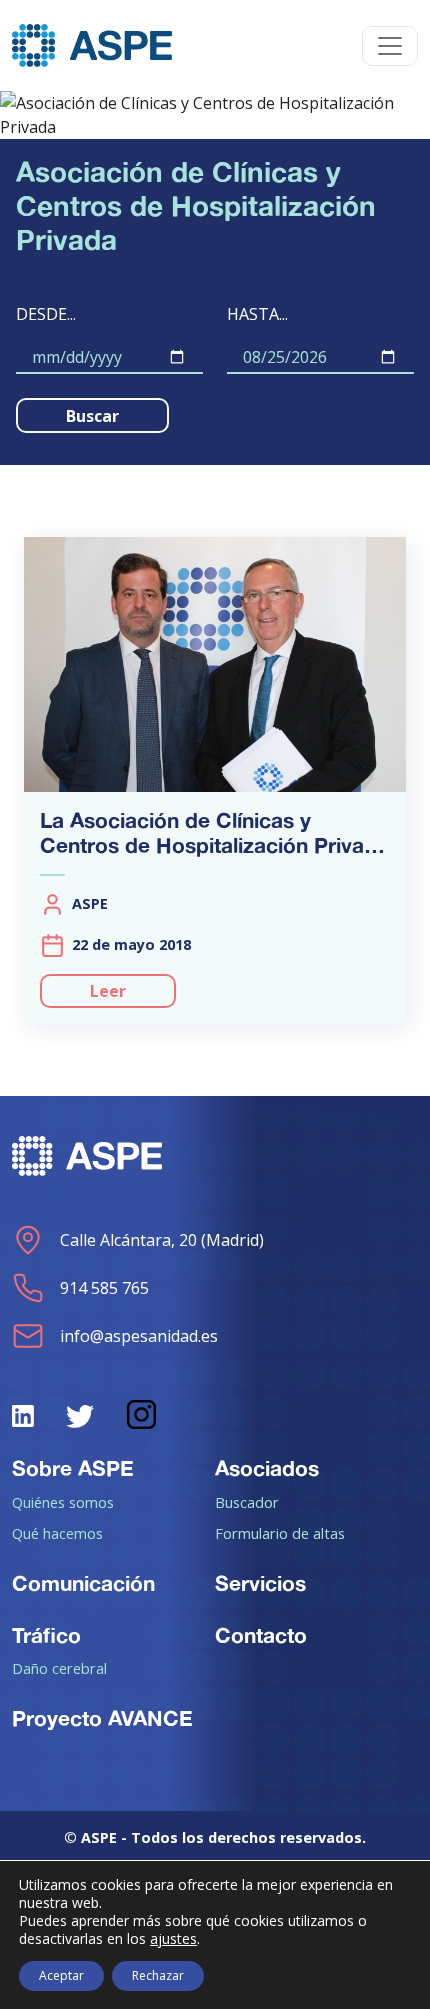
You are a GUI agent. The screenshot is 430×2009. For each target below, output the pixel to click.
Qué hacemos (57, 1533)
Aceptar (61, 1975)
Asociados (267, 1468)
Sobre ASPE (73, 1468)
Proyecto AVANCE (102, 1718)
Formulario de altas (280, 1533)
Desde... (46, 314)
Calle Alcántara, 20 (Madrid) (162, 1240)
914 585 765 (104, 1288)
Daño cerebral (59, 1668)
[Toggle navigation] (390, 46)
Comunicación (83, 1583)
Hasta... (257, 314)
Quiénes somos (63, 1502)
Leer (108, 991)
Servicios (260, 1583)
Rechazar (158, 1975)
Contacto (261, 1635)
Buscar (92, 416)
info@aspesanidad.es (139, 1336)
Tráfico (46, 1635)
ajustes (173, 1939)
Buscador (247, 1502)
